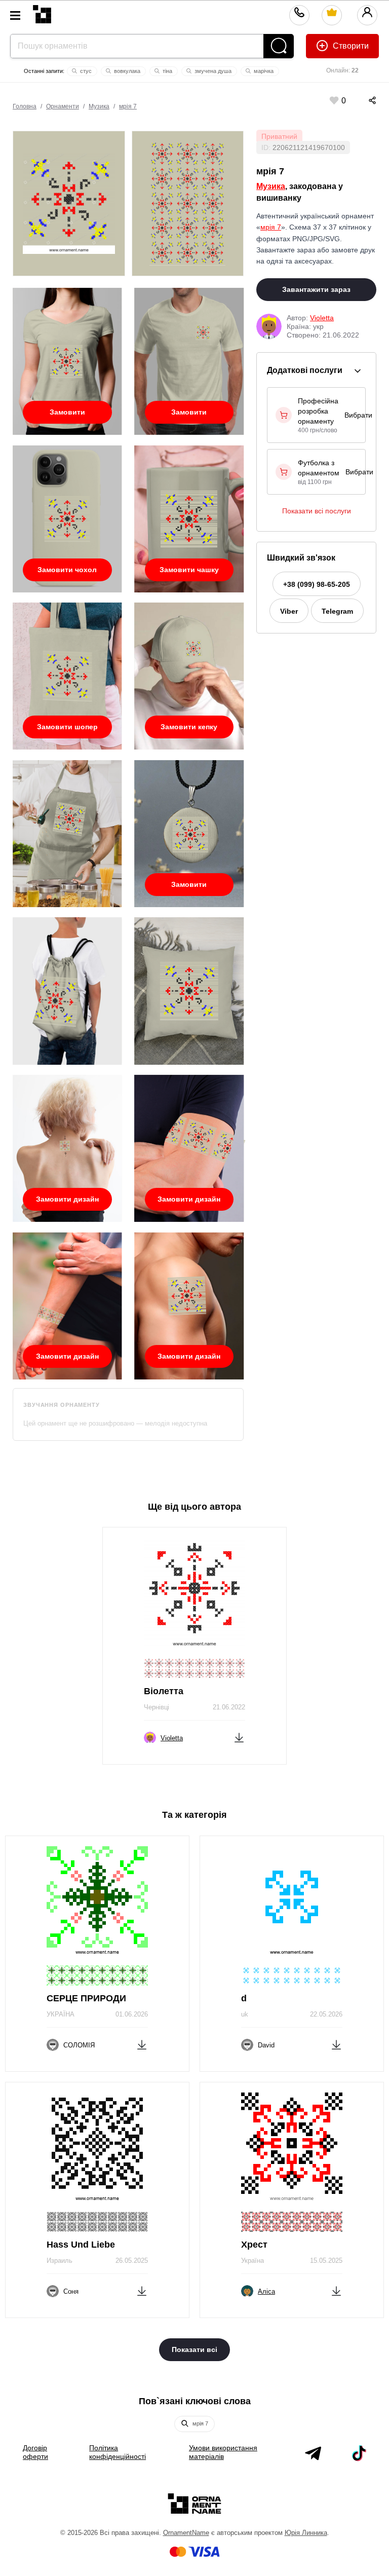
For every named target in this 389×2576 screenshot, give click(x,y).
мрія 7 (128, 106)
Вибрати (358, 415)
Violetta (322, 318)
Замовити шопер (67, 727)
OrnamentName (186, 2533)
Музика (99, 106)
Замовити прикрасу (189, 888)
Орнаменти (63, 106)
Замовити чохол (67, 570)
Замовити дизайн (67, 1199)
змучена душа (212, 71)
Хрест (254, 2245)
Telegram (337, 611)
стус (85, 71)
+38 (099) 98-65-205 (317, 584)
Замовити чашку (189, 570)
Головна (25, 106)
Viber (289, 611)
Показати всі (194, 2349)
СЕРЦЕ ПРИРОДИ (86, 1998)
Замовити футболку (67, 416)
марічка (263, 71)
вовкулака (126, 71)
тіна (167, 71)
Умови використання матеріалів (223, 2452)
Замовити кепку (189, 727)
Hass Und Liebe (81, 2245)
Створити (350, 46)
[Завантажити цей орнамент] (239, 1736)
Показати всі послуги (317, 511)
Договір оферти (35, 2452)
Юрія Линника (306, 2533)
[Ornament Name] (42, 12)
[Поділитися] (362, 100)
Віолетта (164, 1691)
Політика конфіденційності (118, 2452)
